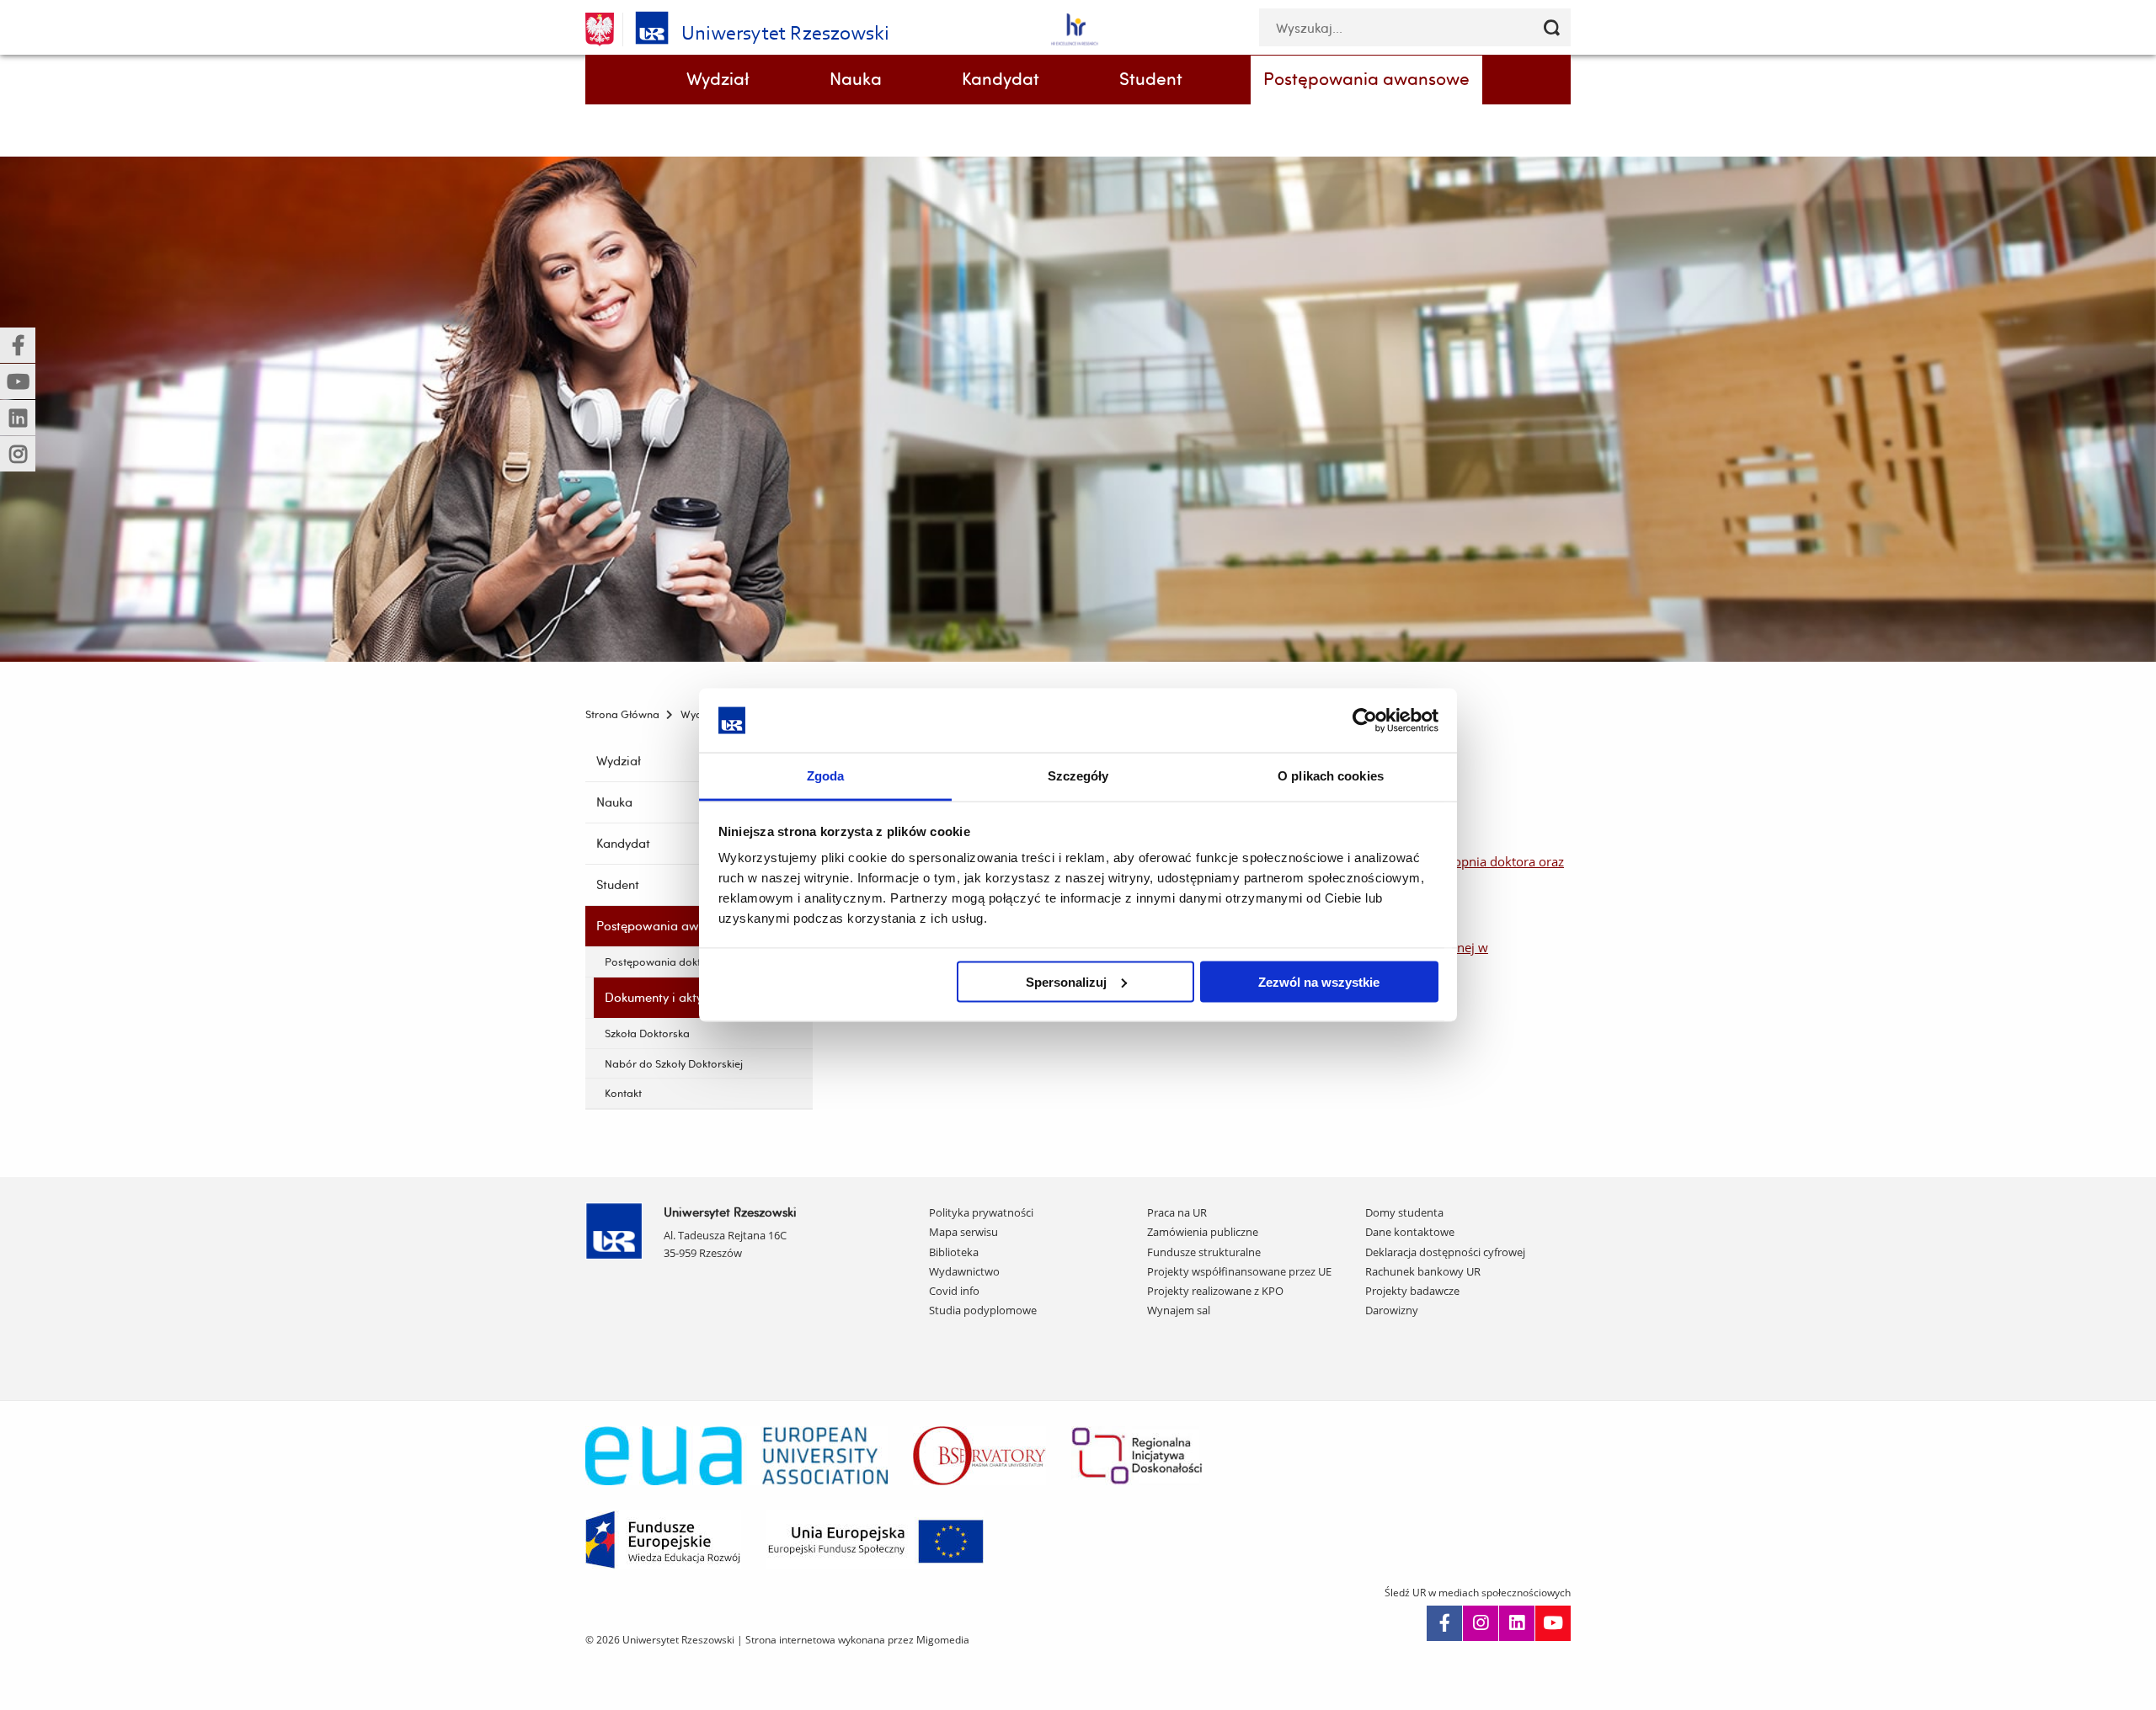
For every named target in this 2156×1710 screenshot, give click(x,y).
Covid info (954, 1291)
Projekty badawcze (1412, 1291)
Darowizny (1392, 1310)
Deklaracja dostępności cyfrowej (1445, 1252)
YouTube (1553, 1623)
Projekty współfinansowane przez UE (1239, 1271)
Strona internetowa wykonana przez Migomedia (857, 1640)
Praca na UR (1177, 1212)
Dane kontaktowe (1410, 1232)
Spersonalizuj (1066, 981)
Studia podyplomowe (983, 1310)
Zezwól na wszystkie (1319, 981)
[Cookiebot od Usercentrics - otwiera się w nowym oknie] (1365, 720)
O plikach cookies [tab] (1331, 776)
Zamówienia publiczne (1203, 1232)
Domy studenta (1404, 1212)
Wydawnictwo (964, 1271)
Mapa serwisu (963, 1232)
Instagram (1481, 1623)
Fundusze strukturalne (1204, 1252)
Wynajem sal (1179, 1310)
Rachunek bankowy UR (1423, 1271)
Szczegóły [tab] (1078, 776)
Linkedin (1517, 1623)
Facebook (1444, 1623)
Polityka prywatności (981, 1212)
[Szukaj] (1552, 27)
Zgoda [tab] (826, 776)
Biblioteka (954, 1252)
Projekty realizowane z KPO (1215, 1291)
